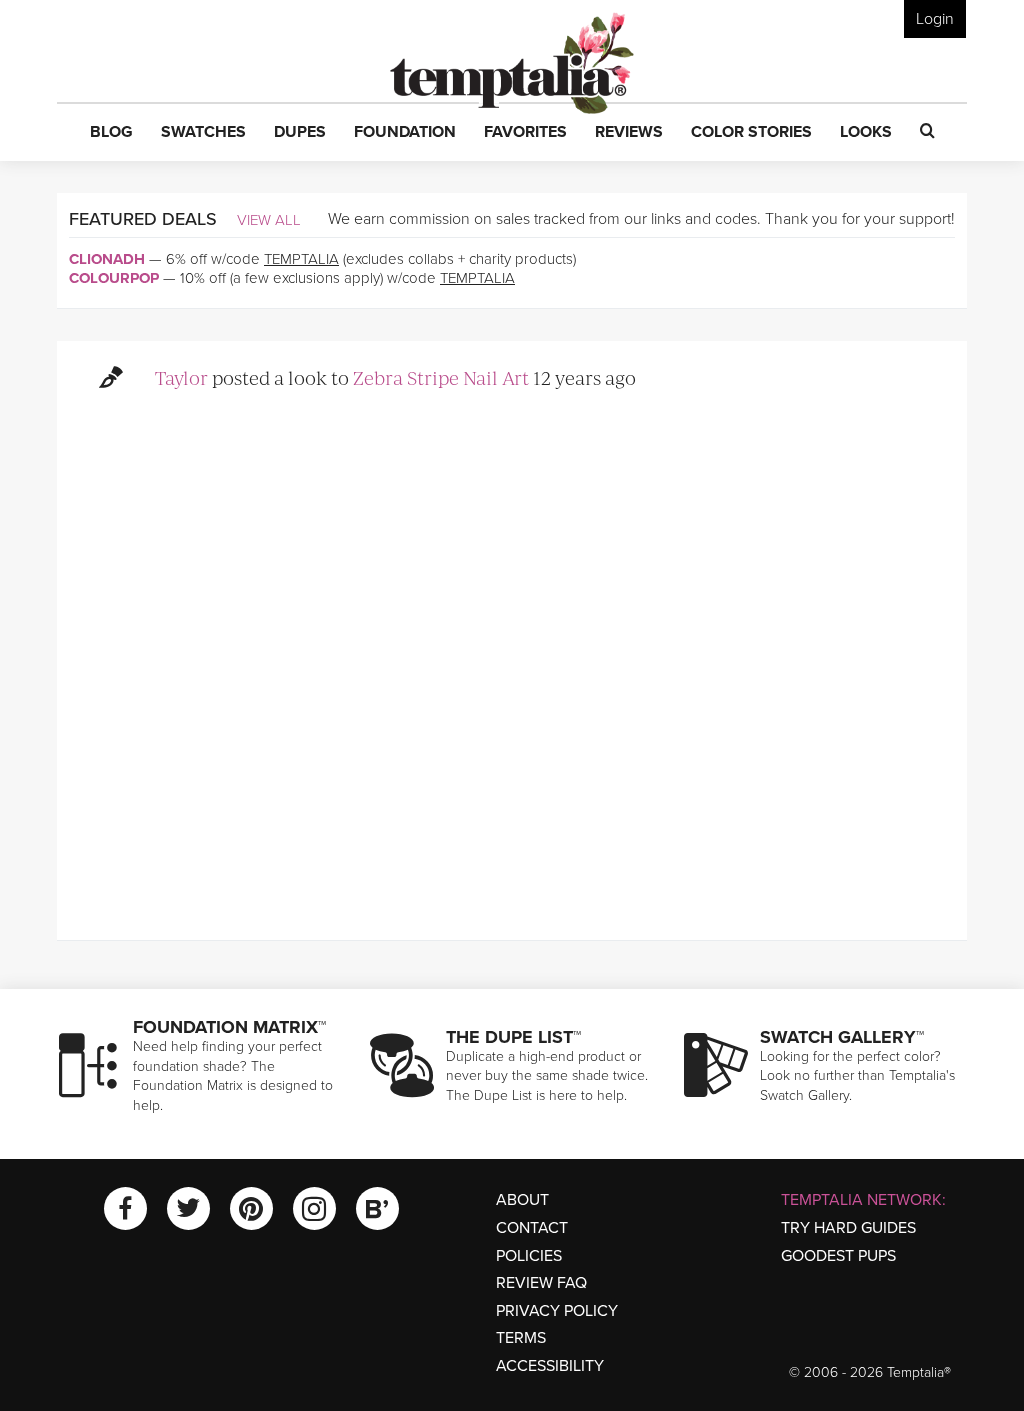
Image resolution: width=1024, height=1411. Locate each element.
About (522, 1200)
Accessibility (550, 1366)
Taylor (181, 377)
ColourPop (114, 278)
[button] (111, 133)
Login (935, 19)
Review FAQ (541, 1283)
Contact (532, 1228)
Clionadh (107, 259)
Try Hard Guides (848, 1228)
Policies (529, 1256)
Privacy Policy (557, 1311)
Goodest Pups (838, 1256)
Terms (521, 1338)
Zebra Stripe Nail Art (441, 377)
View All (269, 220)
